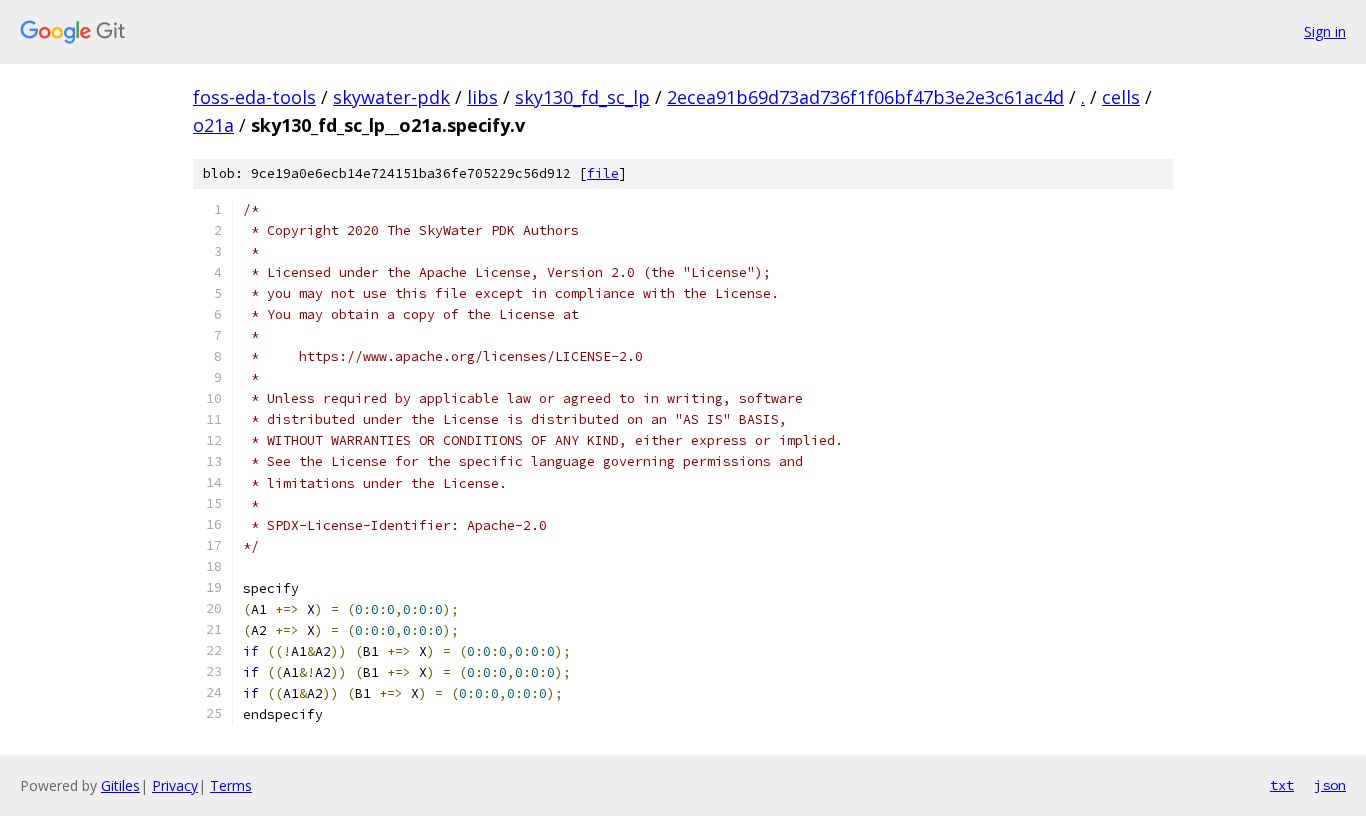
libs (482, 97)
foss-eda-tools (254, 97)
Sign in (1325, 31)
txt (1282, 785)
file (603, 173)
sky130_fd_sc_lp (582, 97)
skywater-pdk (391, 97)
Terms (231, 785)
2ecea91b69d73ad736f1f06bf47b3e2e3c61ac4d (865, 97)
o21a (213, 125)
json (1330, 785)
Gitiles (120, 785)
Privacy (175, 785)
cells (1121, 97)
